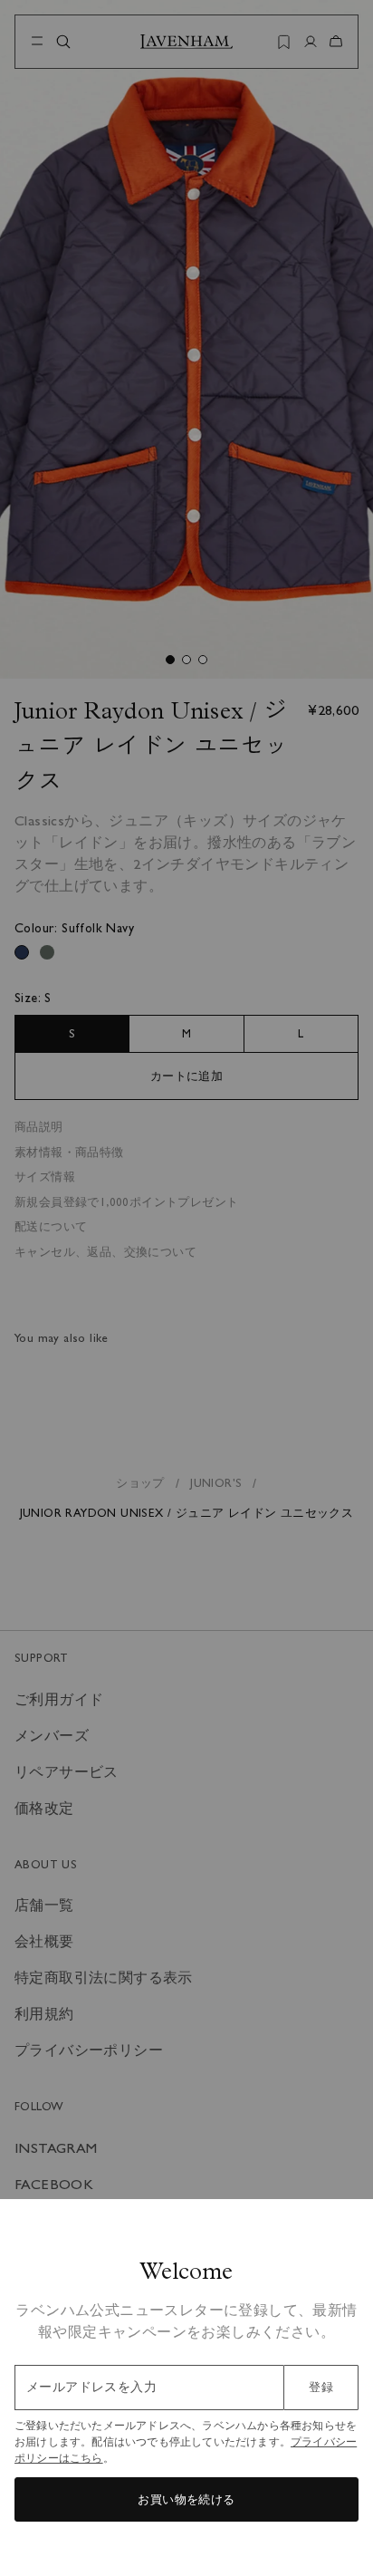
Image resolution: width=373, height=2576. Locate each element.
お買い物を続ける (186, 2499)
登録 (321, 2387)
